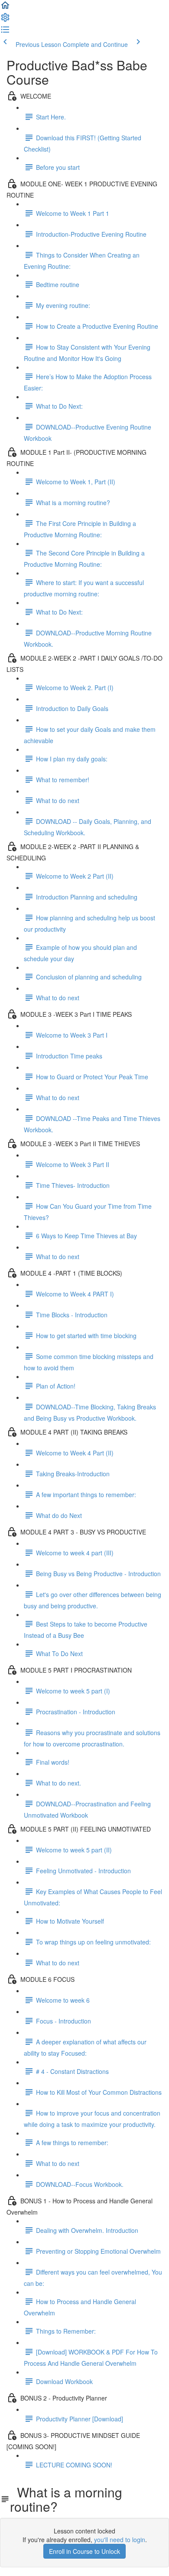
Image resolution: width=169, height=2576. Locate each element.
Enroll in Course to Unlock (84, 2551)
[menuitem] (5, 20)
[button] (5, 8)
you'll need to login (120, 2540)
